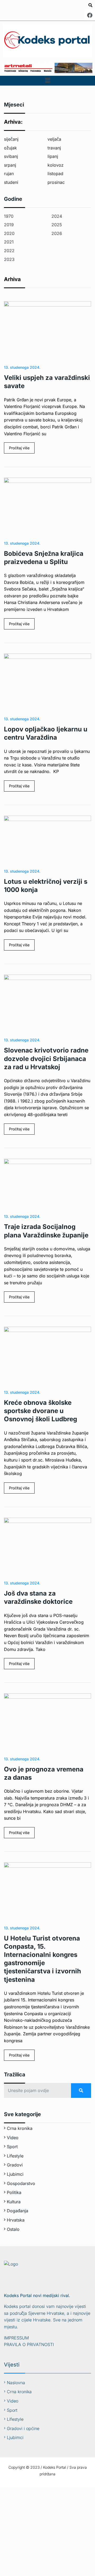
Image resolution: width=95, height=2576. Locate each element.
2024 (57, 216)
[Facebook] (90, 15)
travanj (54, 148)
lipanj (53, 156)
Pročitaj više (19, 448)
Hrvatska (16, 2220)
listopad (55, 174)
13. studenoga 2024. (22, 367)
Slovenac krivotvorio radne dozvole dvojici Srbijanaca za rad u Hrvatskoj (46, 1058)
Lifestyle (15, 2156)
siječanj (11, 139)
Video (13, 2138)
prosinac (56, 182)
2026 (57, 233)
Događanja (18, 2211)
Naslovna (16, 2383)
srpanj (10, 165)
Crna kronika (20, 2128)
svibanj (11, 156)
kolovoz (56, 165)
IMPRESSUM (16, 2338)
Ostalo (13, 2229)
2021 (9, 242)
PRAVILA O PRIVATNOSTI (29, 2344)
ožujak (10, 148)
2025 (57, 225)
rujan (9, 174)
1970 (9, 216)
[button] (47, 81)
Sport (12, 2147)
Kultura (14, 2202)
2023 (9, 259)
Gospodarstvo (21, 2183)
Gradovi (15, 2165)
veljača (54, 139)
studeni (11, 182)
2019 (9, 225)
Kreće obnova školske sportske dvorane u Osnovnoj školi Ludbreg (41, 1411)
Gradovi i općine (23, 2428)
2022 (9, 251)
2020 (9, 233)
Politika (14, 2192)
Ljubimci (15, 2174)
